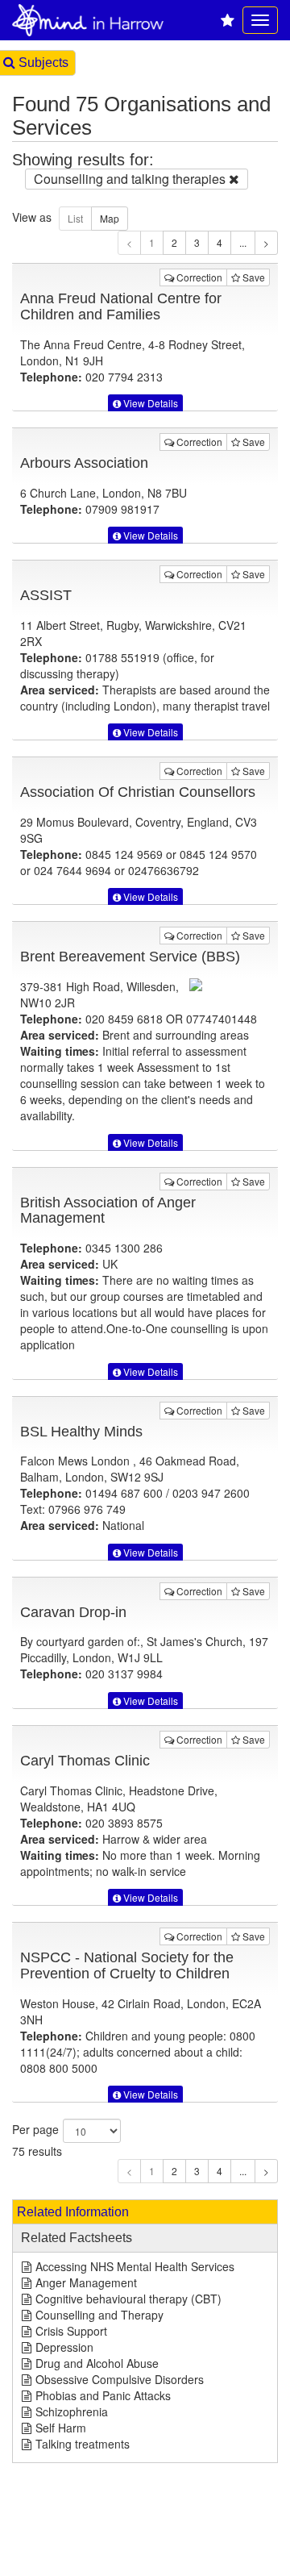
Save (253, 277)
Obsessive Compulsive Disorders (120, 2379)
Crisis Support (71, 2331)
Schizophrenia (72, 2411)
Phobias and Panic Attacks (103, 2395)
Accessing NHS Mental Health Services (135, 2266)
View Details (149, 403)
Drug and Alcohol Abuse (97, 2363)
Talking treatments (83, 2444)
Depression (64, 2347)
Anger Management (86, 2282)
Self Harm (61, 2428)
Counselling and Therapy (99, 2315)
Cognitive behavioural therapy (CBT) (128, 2299)
